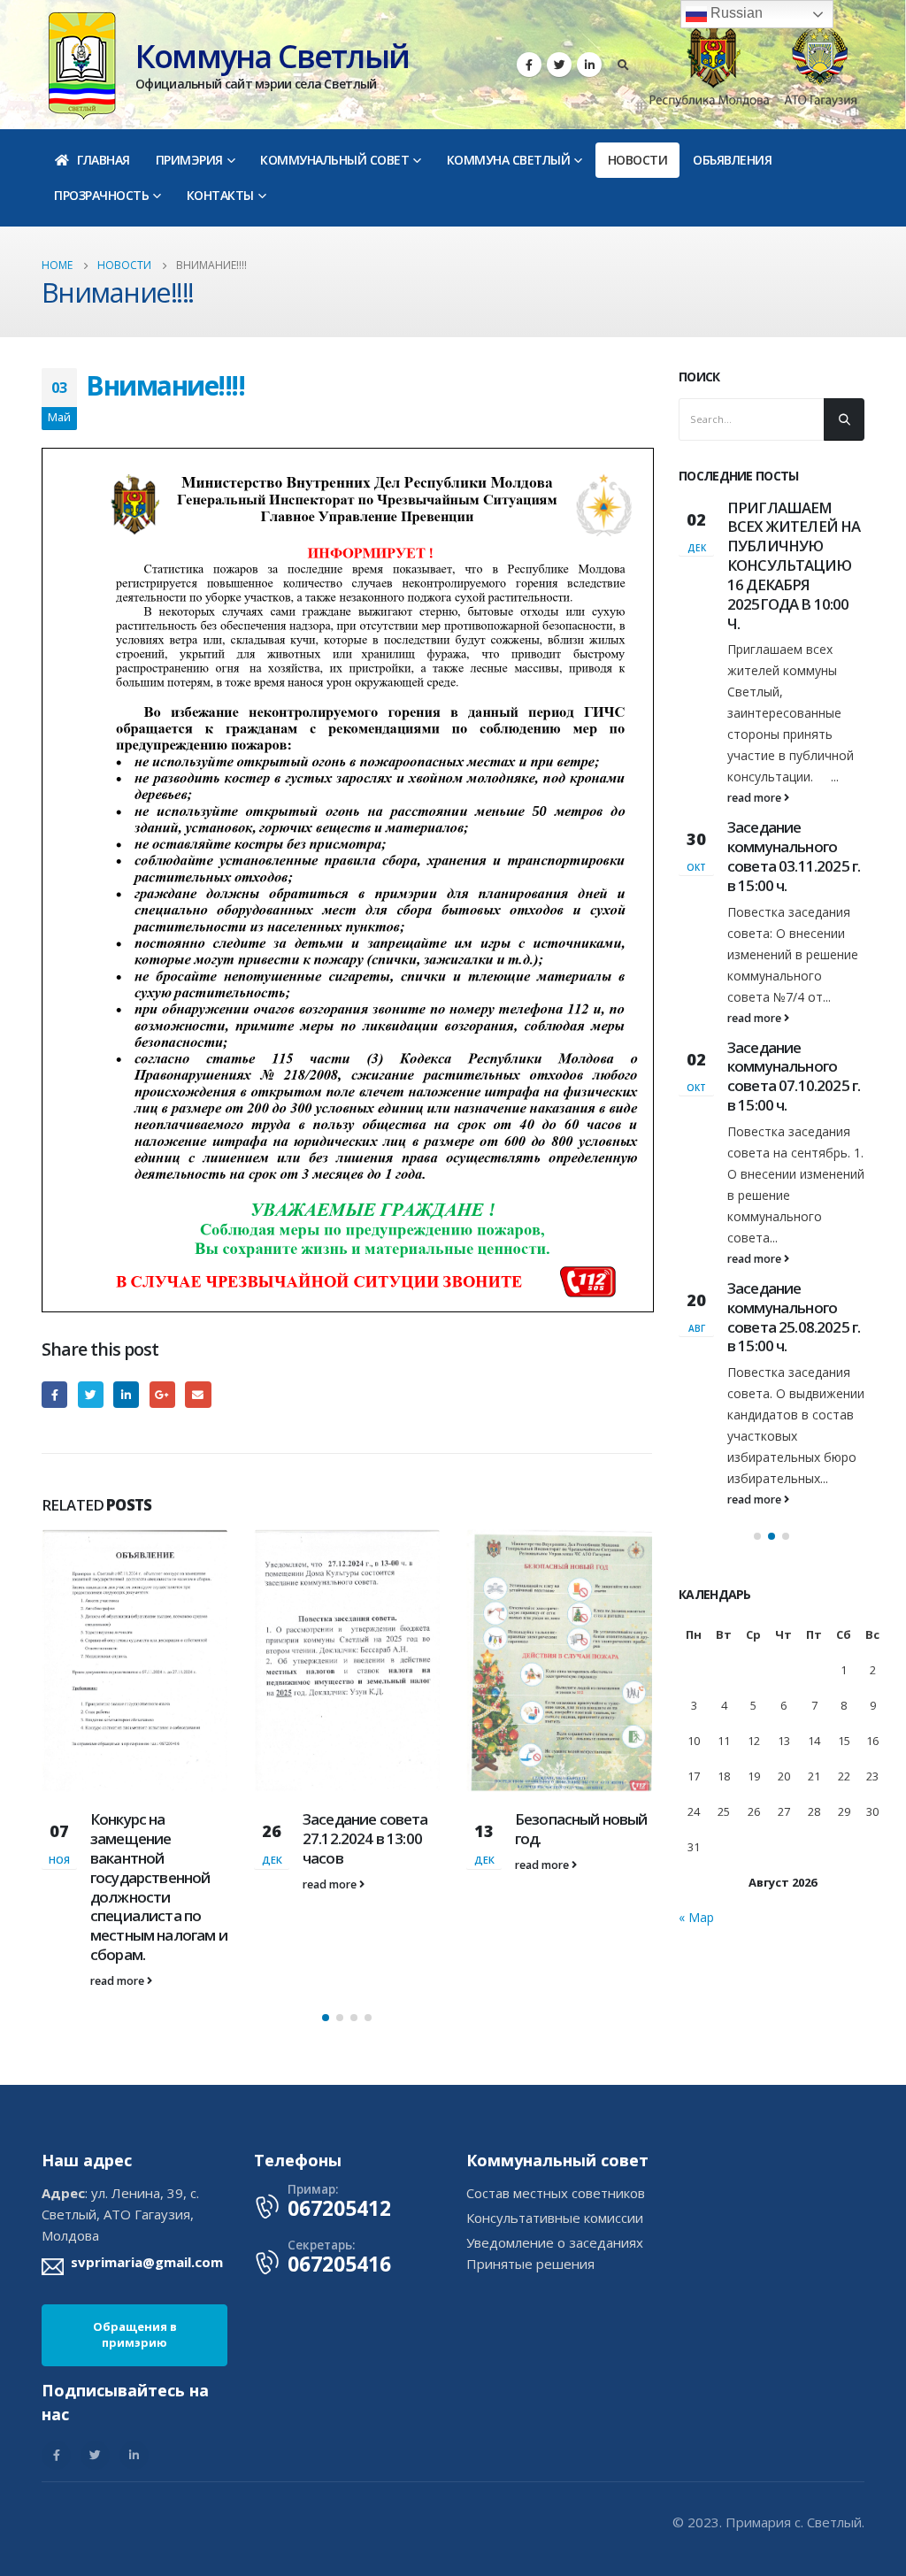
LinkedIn (126, 1394)
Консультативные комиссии (555, 2121)
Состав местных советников (556, 2096)
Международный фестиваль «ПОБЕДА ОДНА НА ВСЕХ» (581, 1680)
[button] (326, 1921)
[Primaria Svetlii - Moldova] (82, 64)
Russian (735, 13)
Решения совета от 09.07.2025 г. (794, 517)
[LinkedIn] (589, 65)
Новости (638, 160)
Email (198, 1394)
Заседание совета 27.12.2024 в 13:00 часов (153, 1838)
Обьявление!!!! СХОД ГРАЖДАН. (784, 719)
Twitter (91, 1394)
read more (119, 1884)
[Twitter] (559, 65)
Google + (162, 1394)
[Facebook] (529, 65)
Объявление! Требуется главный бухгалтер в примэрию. (795, 1203)
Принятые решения (530, 2167)
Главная (104, 160)
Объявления (732, 160)
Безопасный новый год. (369, 1829)
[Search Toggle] (623, 65)
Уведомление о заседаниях (555, 2146)
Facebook (54, 1394)
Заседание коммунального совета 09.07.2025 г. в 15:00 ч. (794, 941)
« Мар (696, 1824)
